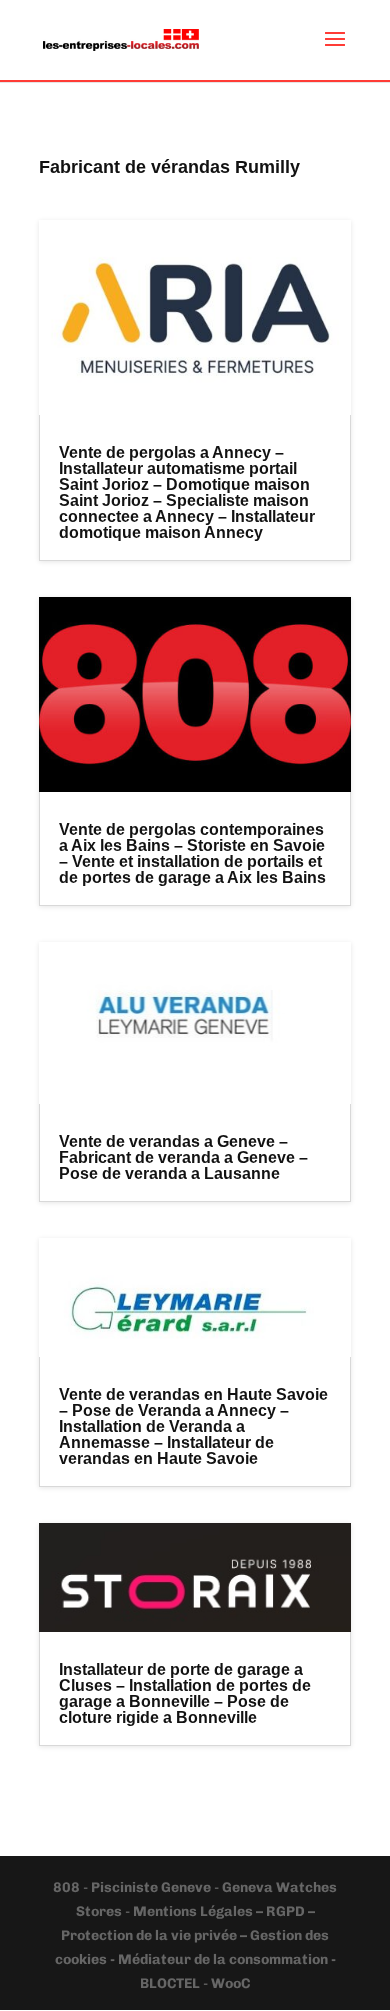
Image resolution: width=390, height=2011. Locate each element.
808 (68, 1887)
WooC (230, 1983)
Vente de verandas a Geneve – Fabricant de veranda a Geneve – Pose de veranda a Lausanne (183, 1157)
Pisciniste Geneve (152, 1887)
